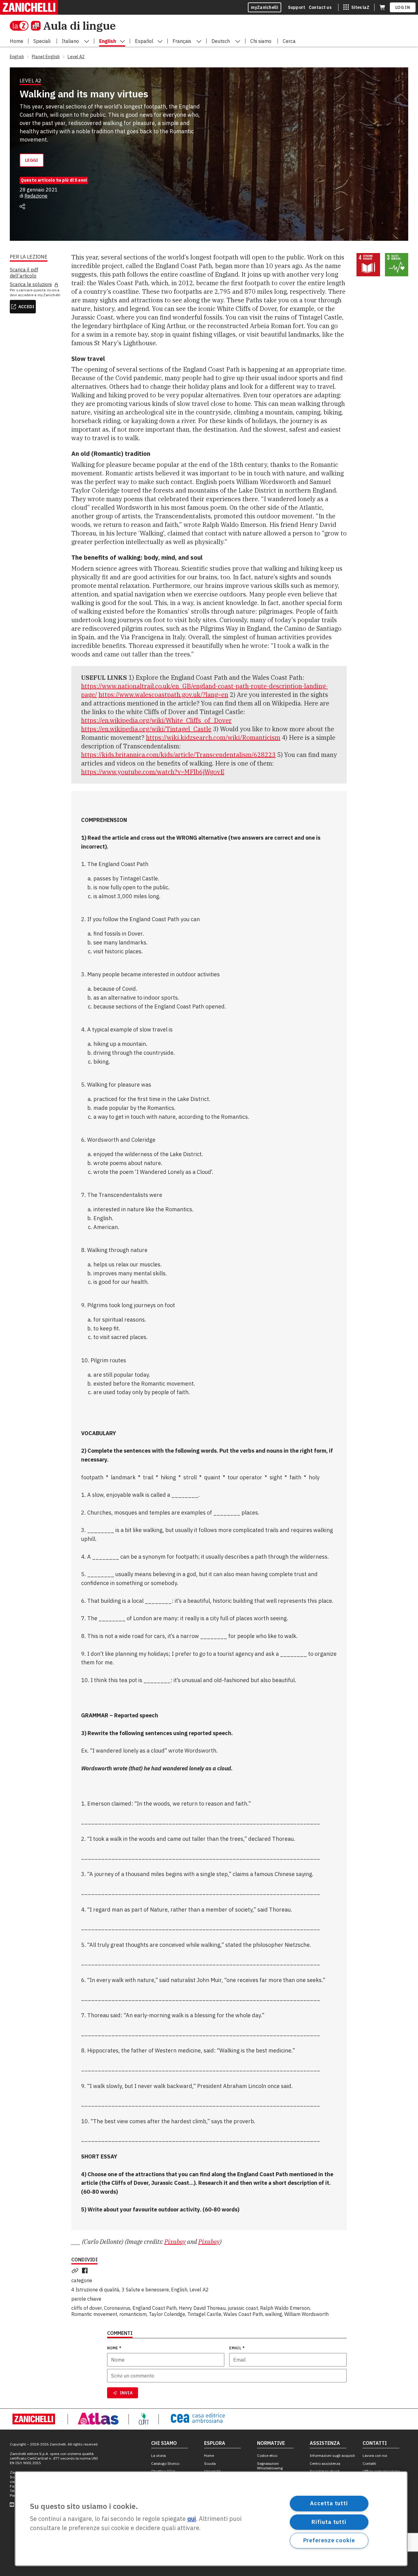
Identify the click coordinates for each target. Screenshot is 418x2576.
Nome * (114, 2348)
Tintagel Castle (204, 2314)
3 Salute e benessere (145, 2290)
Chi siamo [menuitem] (261, 41)
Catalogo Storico (165, 2463)
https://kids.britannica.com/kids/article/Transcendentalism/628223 (178, 755)
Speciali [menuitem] (42, 41)
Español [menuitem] (144, 41)
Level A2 (199, 2290)
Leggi (32, 160)
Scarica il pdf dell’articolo (24, 273)
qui (192, 2519)
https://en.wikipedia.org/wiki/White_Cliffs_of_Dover (156, 720)
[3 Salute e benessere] (397, 265)
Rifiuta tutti (329, 2522)
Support (297, 7)
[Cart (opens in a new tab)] (382, 7)
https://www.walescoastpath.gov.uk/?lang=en (163, 695)
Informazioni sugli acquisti (332, 2455)
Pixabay (175, 2242)
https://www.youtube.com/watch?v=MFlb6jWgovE (153, 772)
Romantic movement (94, 2314)
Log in (403, 7)
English (179, 2290)
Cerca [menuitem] (289, 41)
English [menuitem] (108, 41)
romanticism (133, 2314)
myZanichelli (265, 7)
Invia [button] (126, 2393)
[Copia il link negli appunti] (76, 2271)
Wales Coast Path (243, 2314)
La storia (159, 2455)
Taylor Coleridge (167, 2314)
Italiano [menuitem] (70, 41)
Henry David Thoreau (202, 2308)
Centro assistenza (325, 2463)
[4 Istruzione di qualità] (368, 265)
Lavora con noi (375, 2455)
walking (274, 2314)
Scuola (210, 2463)
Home (209, 2455)
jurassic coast (243, 2308)
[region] (211, 2519)
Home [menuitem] (17, 41)
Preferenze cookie (329, 2540)
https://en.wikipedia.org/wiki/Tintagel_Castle (146, 729)
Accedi (26, 307)
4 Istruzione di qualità (95, 2290)
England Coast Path (155, 2308)
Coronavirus (117, 2308)
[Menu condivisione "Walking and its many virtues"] (22, 206)
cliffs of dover (87, 2308)
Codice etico (267, 2455)
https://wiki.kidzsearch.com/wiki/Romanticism (213, 738)
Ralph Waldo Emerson (285, 2308)
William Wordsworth (306, 2314)
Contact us (320, 7)
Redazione (36, 196)
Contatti (369, 2463)
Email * (237, 2348)
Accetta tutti (329, 2503)
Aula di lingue (79, 26)
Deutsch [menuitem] (221, 41)
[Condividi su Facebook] (86, 2271)
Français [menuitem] (182, 41)
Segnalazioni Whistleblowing (270, 2466)
